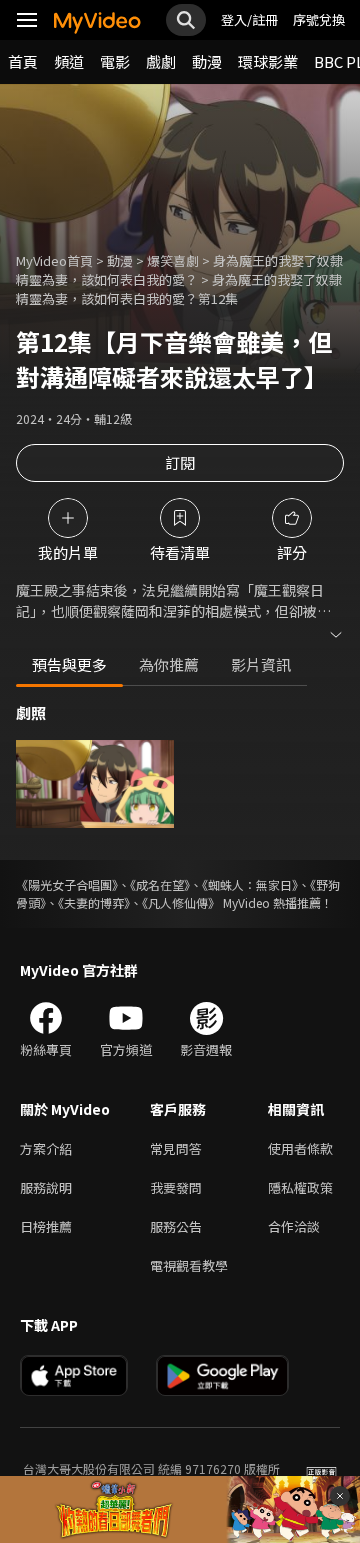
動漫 (207, 61)
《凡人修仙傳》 (181, 902)
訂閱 (180, 462)
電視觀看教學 (189, 1265)
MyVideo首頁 (54, 260)
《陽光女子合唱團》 (67, 884)
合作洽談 (294, 1226)
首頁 (23, 61)
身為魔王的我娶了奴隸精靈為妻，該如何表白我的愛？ (179, 270)
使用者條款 (300, 1148)
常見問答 (176, 1148)
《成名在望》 (160, 884)
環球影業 (268, 61)
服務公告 (176, 1226)
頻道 (69, 61)
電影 (115, 61)
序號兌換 (319, 19)
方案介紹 (46, 1148)
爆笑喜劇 (173, 260)
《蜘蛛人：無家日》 (250, 884)
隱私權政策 (300, 1187)
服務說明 (46, 1187)
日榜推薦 (46, 1226)
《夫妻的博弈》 (94, 902)
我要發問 (176, 1187)
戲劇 (161, 61)
